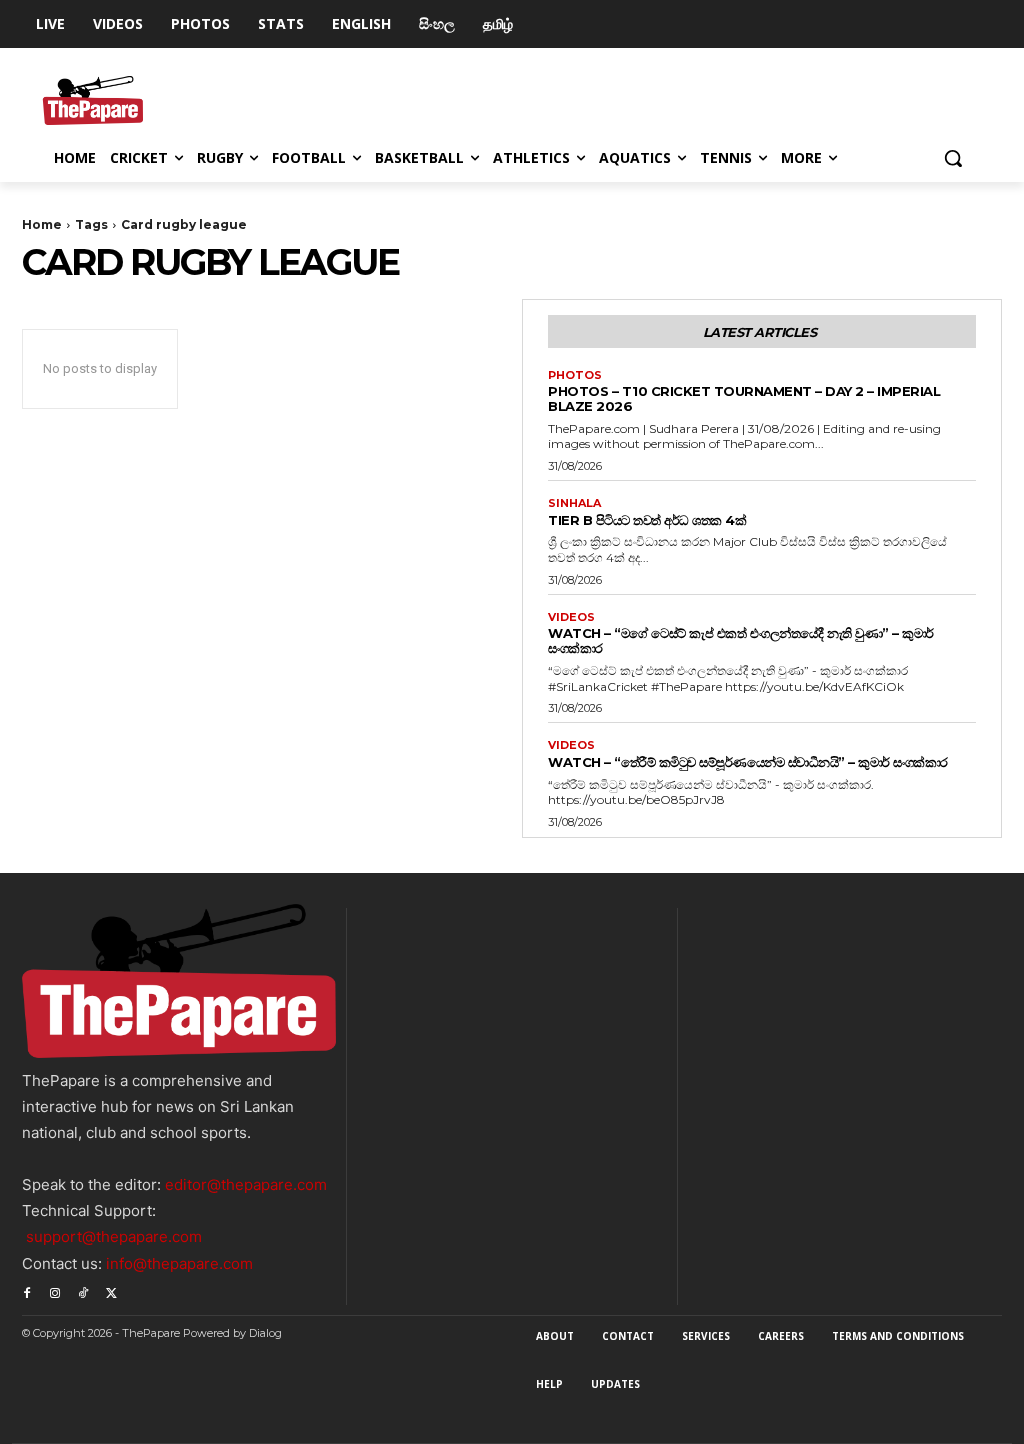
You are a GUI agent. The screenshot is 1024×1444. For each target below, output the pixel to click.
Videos (571, 617)
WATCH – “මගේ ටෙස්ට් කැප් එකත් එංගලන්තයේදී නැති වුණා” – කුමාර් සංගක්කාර (741, 640)
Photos (575, 375)
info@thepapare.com (179, 1263)
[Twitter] (111, 1291)
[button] (953, 158)
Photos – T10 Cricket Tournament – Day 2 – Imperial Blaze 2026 (744, 398)
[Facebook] (27, 1291)
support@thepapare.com (114, 1236)
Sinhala (574, 503)
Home (42, 224)
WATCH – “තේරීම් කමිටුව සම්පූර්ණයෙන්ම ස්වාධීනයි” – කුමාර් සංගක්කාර (748, 762)
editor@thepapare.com (246, 1184)
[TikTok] (83, 1291)
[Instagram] (55, 1291)
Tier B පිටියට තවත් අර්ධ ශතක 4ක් (647, 520)
